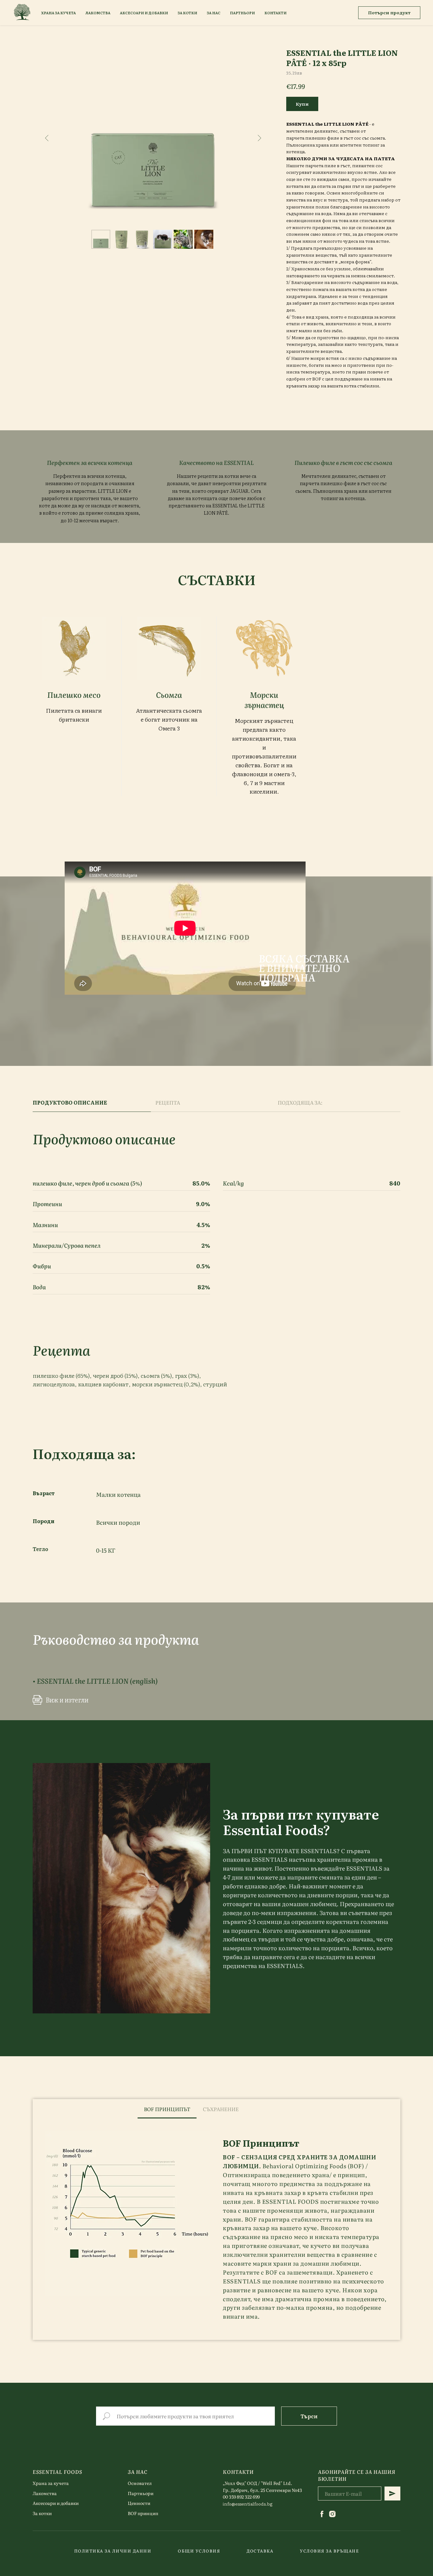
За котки (42, 2513)
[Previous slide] (47, 138)
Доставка (260, 2551)
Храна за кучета (51, 2483)
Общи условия (199, 2551)
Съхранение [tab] (221, 2109)
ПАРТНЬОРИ (242, 13)
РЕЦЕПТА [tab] (168, 1103)
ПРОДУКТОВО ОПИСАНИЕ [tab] (70, 1103)
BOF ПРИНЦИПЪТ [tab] (167, 2109)
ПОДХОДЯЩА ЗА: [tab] (300, 1103)
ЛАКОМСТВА (98, 13)
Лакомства (45, 2493)
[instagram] (332, 2514)
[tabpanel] (217, 2229)
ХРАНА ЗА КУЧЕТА (58, 13)
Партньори (141, 2493)
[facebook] (322, 2514)
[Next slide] (259, 138)
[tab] (251, 2109)
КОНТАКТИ (275, 13)
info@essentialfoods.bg (248, 2504)
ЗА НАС (213, 13)
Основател (140, 2483)
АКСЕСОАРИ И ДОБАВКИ (144, 13)
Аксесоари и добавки (56, 2503)
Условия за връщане (329, 2551)
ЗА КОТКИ (187, 13)
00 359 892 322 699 (241, 2497)
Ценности (139, 2503)
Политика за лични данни (113, 2551)
